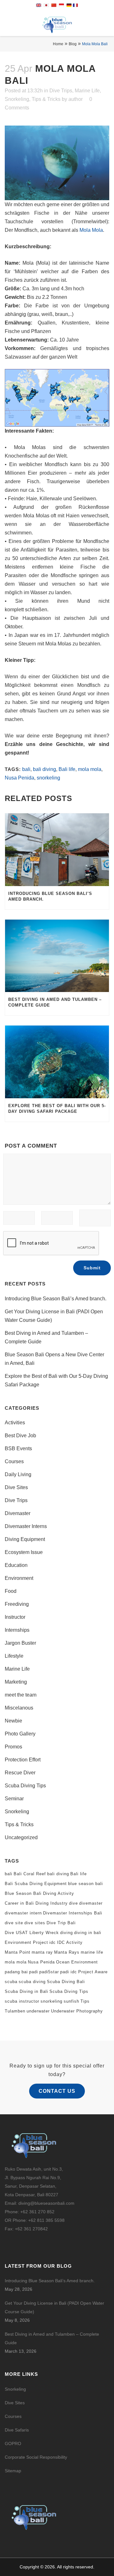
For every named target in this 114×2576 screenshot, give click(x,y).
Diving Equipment (25, 1539)
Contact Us (57, 2091)
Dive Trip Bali (61, 1923)
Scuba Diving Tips (25, 1786)
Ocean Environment (77, 1962)
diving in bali (88, 1933)
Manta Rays (67, 1952)
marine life (92, 1952)
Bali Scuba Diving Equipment (36, 1884)
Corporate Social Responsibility (37, 2457)
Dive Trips (61, 91)
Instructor (15, 1617)
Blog (73, 44)
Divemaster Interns (26, 1526)
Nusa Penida (19, 778)
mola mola (90, 769)
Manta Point (18, 1952)
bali (26, 769)
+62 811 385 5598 (46, 2220)
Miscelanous (19, 1708)
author (76, 99)
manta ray (42, 1952)
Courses (14, 1461)
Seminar (14, 1799)
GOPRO (13, 2444)
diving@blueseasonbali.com (46, 2203)
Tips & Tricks (46, 99)
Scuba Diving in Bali (26, 1991)
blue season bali (85, 1884)
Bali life (67, 769)
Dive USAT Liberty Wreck (32, 1933)
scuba (11, 1982)
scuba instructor (22, 2001)
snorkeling (48, 778)
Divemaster (18, 1513)
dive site (14, 1923)
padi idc (69, 1972)
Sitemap (13, 2471)
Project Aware (93, 1972)
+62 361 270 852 (37, 2212)
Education (16, 1565)
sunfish (71, 2001)
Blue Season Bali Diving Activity (39, 1893)
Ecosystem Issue (24, 1552)
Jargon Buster (20, 1643)
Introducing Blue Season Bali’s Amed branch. (56, 1299)
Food (11, 1591)
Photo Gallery (20, 1734)
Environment (19, 1578)
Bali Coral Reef (30, 1874)
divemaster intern (23, 1913)
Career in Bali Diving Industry (36, 1903)
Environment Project (26, 1942)
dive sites (35, 1923)
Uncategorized (21, 1837)
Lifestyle (14, 1656)
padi (34, 1972)
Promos (13, 1747)
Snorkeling (17, 99)
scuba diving (32, 1982)
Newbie (13, 1721)
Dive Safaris (17, 2430)
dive (73, 1903)
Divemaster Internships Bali (73, 1913)
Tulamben (15, 2011)
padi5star (49, 1972)
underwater (38, 2011)
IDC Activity (70, 1942)
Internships (17, 1630)
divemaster (91, 1903)
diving (66, 1933)
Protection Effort (23, 1760)
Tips (85, 2001)
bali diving (44, 769)
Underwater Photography (77, 2011)
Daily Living (18, 1474)
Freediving (17, 1604)
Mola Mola (91, 230)
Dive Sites (16, 1487)
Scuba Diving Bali (66, 1982)
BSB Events (18, 1448)
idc (53, 1942)
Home (58, 44)
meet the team (21, 1695)
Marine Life (87, 91)
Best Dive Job (20, 1436)
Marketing (16, 1682)
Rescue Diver (20, 1773)
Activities (15, 1423)
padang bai (16, 1972)
